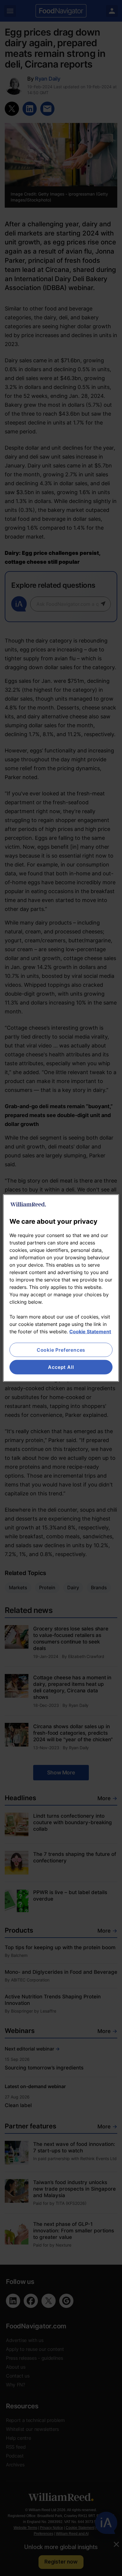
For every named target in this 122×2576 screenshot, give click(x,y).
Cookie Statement (90, 1332)
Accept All (61, 1367)
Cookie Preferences (61, 1350)
